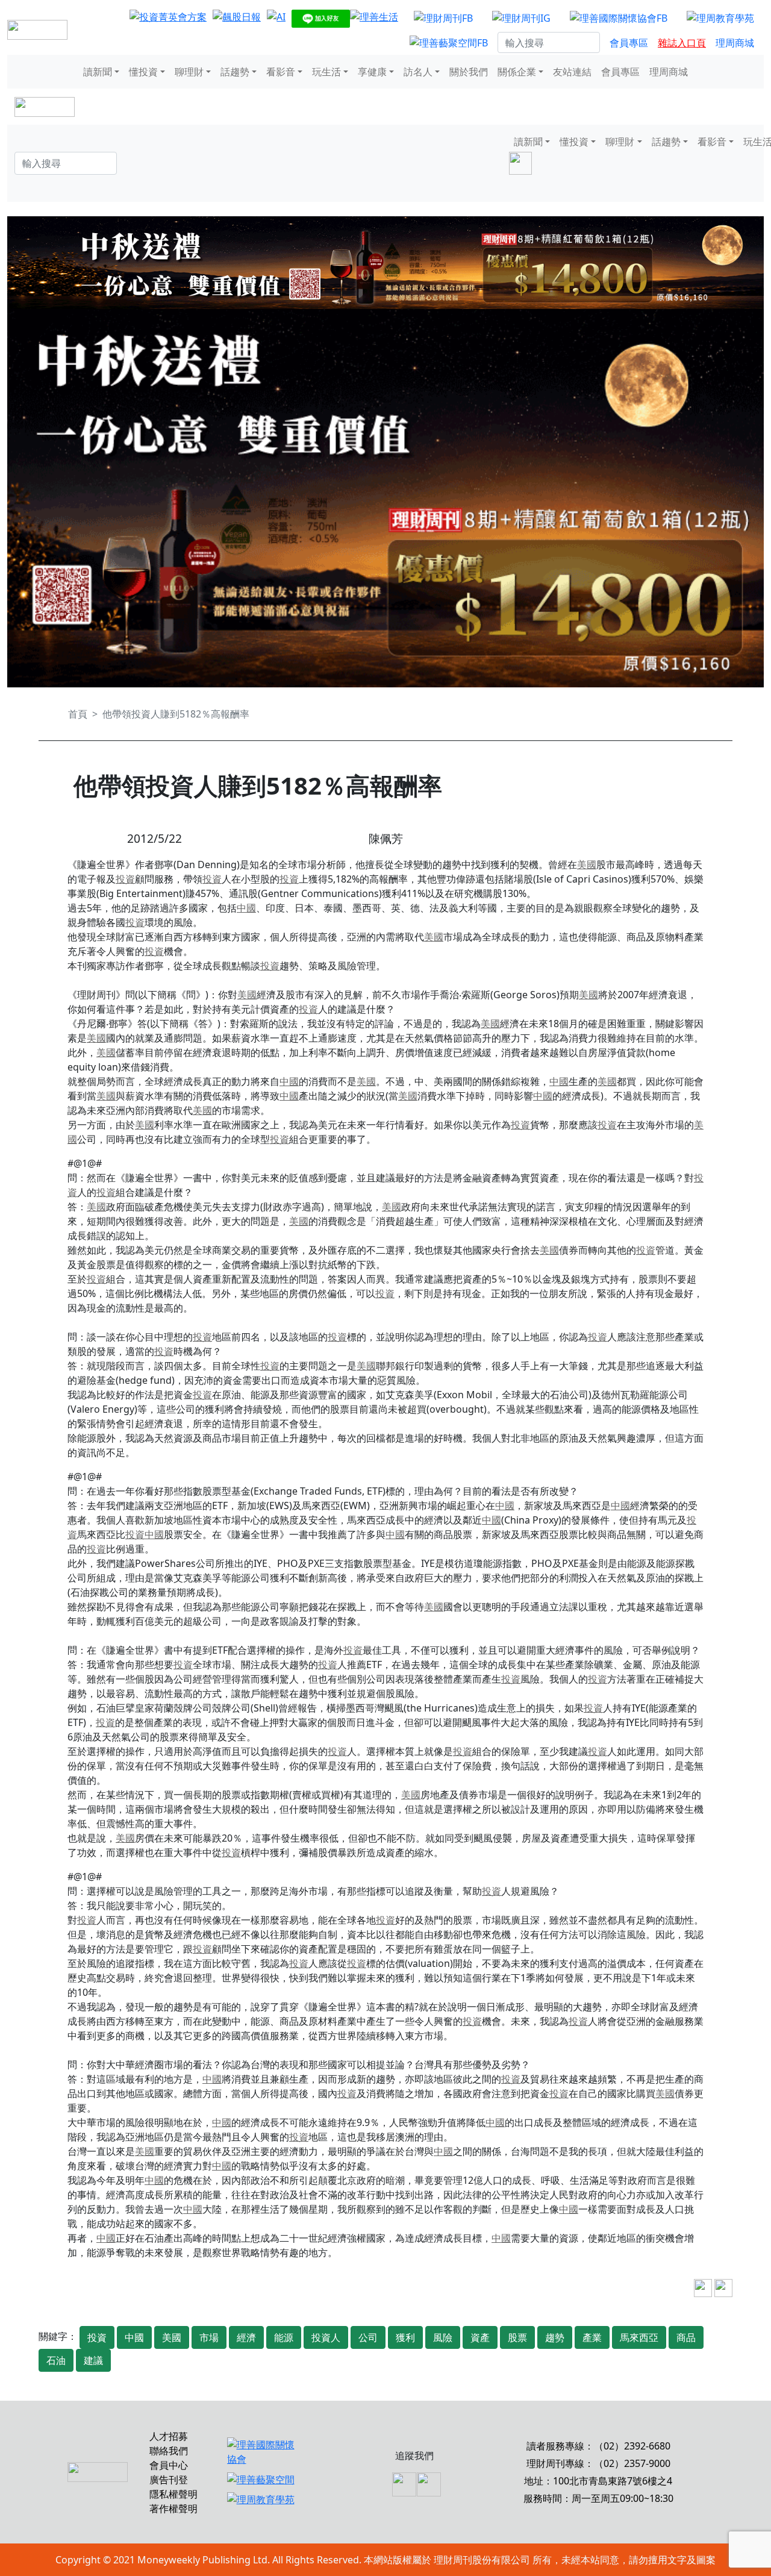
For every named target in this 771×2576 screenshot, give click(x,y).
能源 (284, 2337)
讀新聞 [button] (98, 72)
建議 (93, 2360)
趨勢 (555, 2337)
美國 (587, 864)
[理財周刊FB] (443, 17)
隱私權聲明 (173, 2494)
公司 (368, 2337)
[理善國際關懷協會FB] (619, 17)
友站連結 (572, 72)
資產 (480, 2337)
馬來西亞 (639, 2337)
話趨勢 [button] (235, 72)
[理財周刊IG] (521, 17)
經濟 (246, 2337)
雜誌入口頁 (682, 43)
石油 (56, 2360)
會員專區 (629, 43)
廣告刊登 (169, 2480)
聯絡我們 (169, 2451)
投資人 (326, 2337)
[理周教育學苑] (720, 17)
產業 (592, 2337)
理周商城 (735, 43)
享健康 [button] (372, 72)
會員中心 (169, 2465)
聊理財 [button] (189, 72)
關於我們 (469, 72)
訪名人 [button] (418, 72)
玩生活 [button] (326, 72)
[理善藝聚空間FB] (449, 43)
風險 (443, 2337)
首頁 (78, 714)
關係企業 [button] (517, 72)
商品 (686, 2337)
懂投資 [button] (143, 72)
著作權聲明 (173, 2509)
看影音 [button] (281, 72)
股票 (517, 2337)
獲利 (405, 2337)
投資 (125, 879)
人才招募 (169, 2436)
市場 (209, 2337)
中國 (246, 908)
